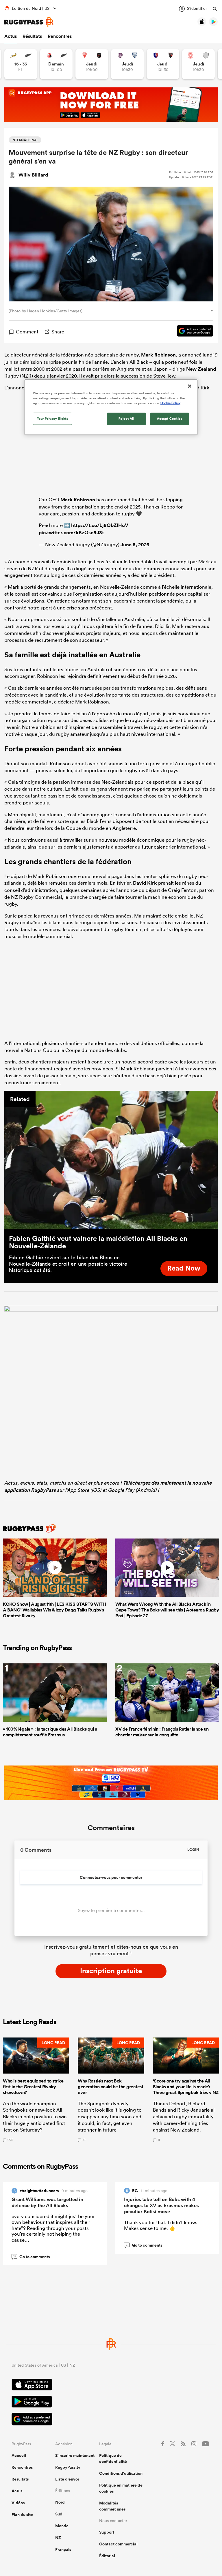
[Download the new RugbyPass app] (111, 1310)
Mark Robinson (158, 355)
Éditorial (107, 2556)
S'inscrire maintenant (75, 2455)
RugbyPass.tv (68, 2467)
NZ (58, 2538)
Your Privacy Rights (53, 419)
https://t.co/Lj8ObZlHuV (100, 525)
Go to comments (32, 2257)
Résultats (32, 36)
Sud (59, 2514)
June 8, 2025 (135, 545)
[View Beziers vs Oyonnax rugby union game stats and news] (163, 64)
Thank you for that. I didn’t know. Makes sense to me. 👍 (161, 2225)
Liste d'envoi (67, 2479)
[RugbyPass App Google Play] (111, 2402)
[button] (36, 2090)
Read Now (184, 1268)
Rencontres (60, 36)
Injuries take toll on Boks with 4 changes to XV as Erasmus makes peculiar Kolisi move (161, 2205)
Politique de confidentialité (113, 2458)
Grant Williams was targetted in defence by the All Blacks (47, 2202)
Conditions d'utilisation (121, 2473)
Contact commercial (118, 2544)
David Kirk (145, 883)
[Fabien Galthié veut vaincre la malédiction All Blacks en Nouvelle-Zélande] (111, 1160)
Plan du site (22, 2515)
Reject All (126, 419)
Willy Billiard (33, 175)
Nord (60, 2502)
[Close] (190, 386)
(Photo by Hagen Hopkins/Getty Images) (46, 311)
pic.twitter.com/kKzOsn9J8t (71, 532)
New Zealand (201, 369)
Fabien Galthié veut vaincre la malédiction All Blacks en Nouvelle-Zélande (98, 1242)
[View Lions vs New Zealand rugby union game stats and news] (56, 64)
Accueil (19, 2455)
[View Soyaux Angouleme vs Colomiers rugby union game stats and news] (127, 64)
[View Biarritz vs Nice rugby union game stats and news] (92, 64)
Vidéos (18, 2503)
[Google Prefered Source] (192, 332)
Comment (27, 332)
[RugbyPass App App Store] (111, 2385)
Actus (11, 36)
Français (63, 2549)
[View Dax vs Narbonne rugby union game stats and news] (198, 64)
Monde (62, 2526)
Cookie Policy (170, 403)
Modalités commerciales (112, 2506)
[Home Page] (29, 22)
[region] (111, 407)
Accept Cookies (170, 419)
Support (107, 2532)
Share (58, 332)
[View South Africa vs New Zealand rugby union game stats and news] (21, 64)
